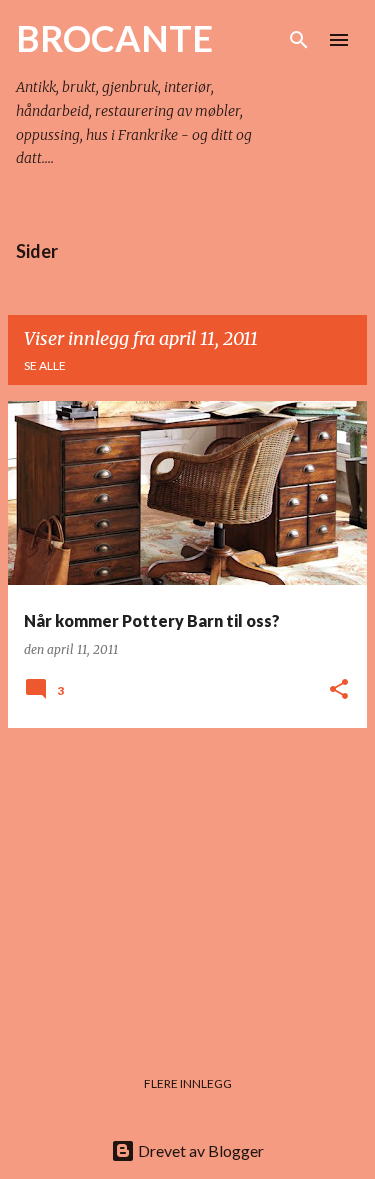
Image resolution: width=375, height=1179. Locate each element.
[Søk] (299, 40)
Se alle (45, 365)
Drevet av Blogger (199, 1150)
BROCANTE (114, 38)
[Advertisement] (187, 884)
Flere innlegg (188, 1083)
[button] (339, 690)
